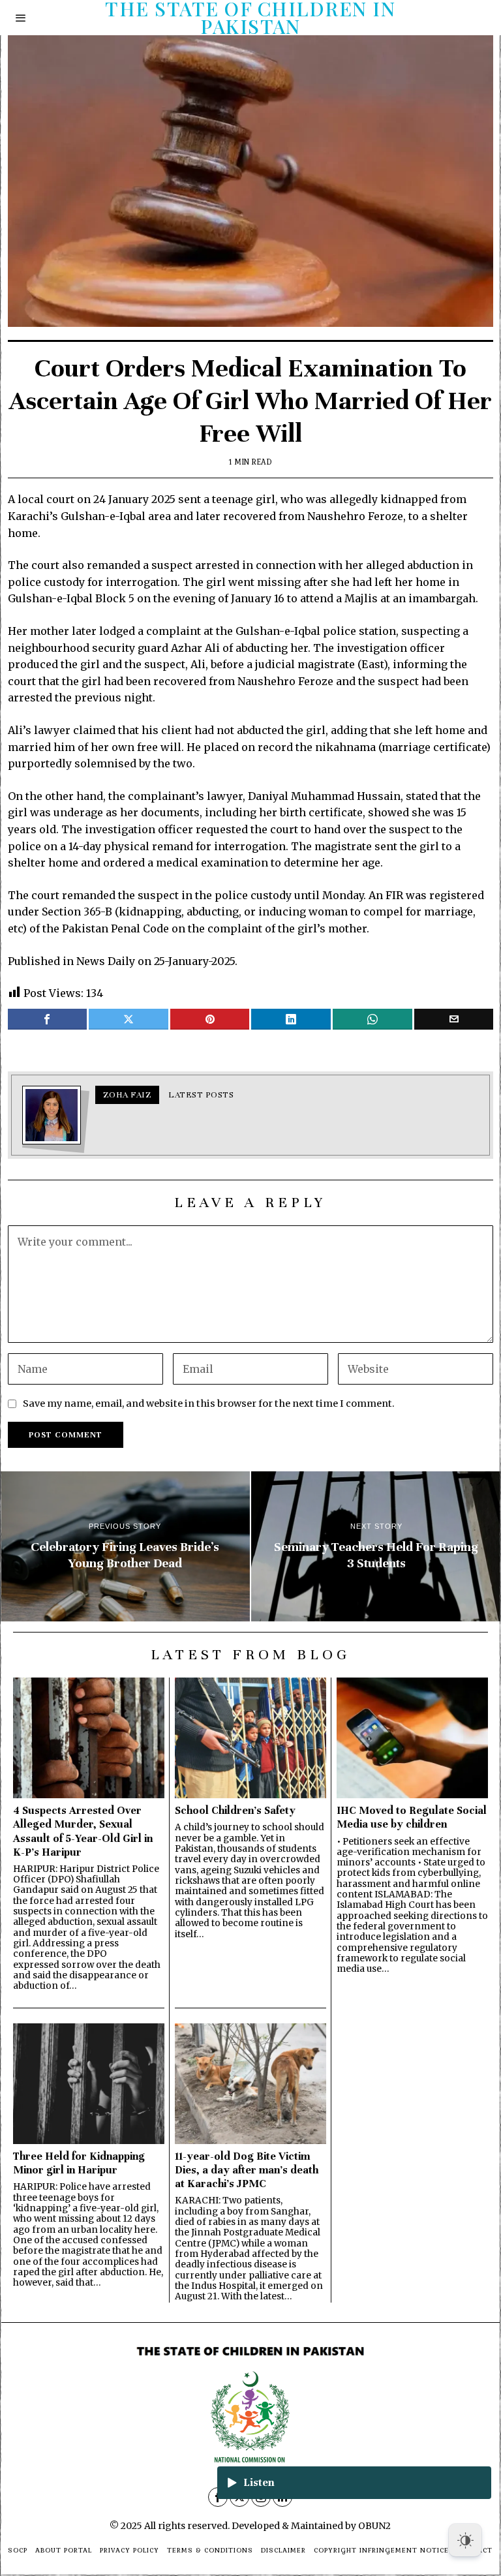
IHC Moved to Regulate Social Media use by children (412, 1817)
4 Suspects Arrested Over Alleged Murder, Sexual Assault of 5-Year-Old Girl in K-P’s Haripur (83, 1831)
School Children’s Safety (235, 1810)
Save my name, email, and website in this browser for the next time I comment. (209, 1403)
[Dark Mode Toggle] (465, 2540)
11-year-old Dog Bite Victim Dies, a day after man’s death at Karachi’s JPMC (247, 2170)
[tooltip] (48, 1019)
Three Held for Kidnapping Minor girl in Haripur (79, 2163)
